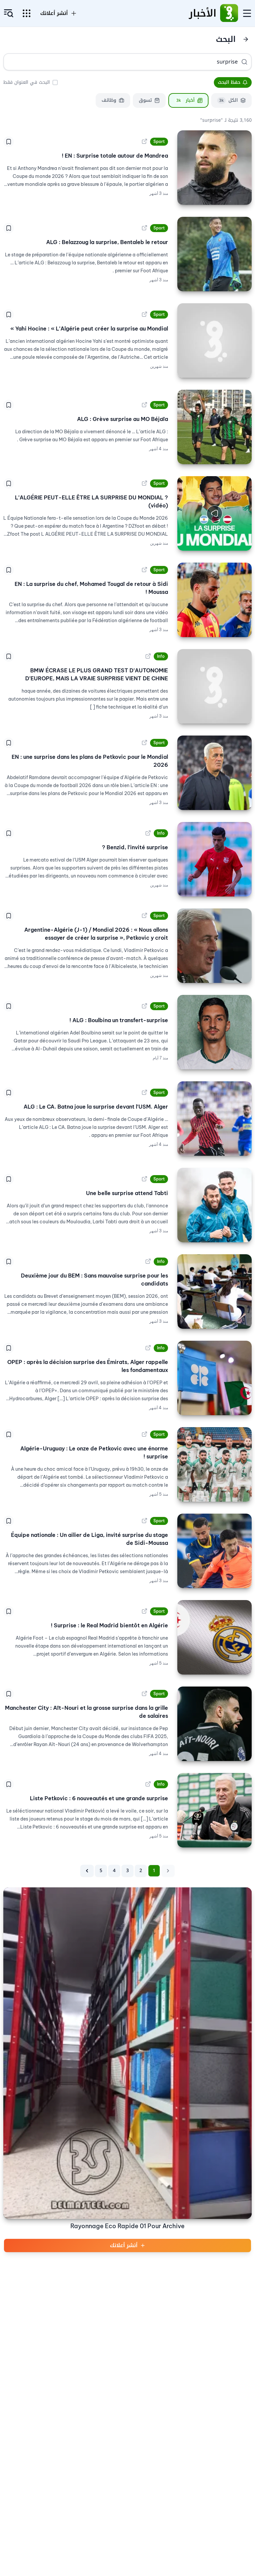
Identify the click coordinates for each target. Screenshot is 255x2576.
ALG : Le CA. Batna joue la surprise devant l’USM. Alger (96, 1107)
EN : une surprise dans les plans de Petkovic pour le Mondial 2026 (90, 761)
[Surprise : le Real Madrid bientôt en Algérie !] (214, 1637)
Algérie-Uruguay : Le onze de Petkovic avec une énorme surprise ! (94, 1452)
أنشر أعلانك (124, 2245)
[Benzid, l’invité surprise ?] (214, 859)
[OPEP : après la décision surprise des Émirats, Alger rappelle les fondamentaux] (214, 1378)
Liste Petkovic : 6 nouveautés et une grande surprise (99, 1798)
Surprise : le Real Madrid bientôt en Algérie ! (109, 1625)
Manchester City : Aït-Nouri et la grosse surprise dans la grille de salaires (86, 1712)
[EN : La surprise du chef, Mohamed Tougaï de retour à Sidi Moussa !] (214, 600)
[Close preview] (242, 541)
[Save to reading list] (9, 142)
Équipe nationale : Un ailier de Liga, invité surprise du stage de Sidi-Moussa (89, 1539)
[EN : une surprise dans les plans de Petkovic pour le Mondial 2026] (214, 773)
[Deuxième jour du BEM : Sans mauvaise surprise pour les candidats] (214, 1291)
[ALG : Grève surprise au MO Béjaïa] (214, 427)
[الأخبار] (229, 13)
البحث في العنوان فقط (27, 82)
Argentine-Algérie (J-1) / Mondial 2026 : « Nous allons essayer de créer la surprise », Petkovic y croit (96, 934)
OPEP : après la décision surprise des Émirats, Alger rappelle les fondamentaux (88, 1366)
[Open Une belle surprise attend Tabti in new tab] (144, 1179)
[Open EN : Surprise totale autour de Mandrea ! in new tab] (144, 142)
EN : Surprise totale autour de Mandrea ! (115, 156)
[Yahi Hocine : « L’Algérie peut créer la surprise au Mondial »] (214, 340)
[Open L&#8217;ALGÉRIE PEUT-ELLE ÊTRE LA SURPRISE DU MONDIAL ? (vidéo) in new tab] (144, 483)
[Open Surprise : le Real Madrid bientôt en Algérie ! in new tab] (144, 1611)
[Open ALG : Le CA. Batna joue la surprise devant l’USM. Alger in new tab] (144, 1093)
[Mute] (187, 541)
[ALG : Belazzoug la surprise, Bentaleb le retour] (214, 254)
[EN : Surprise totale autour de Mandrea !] (214, 168)
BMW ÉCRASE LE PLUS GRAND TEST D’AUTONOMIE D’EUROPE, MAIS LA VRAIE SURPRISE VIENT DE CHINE (97, 674)
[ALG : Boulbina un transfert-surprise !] (214, 1032)
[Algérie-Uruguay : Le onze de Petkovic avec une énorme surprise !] (214, 1464)
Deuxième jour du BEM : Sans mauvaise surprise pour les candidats (94, 1280)
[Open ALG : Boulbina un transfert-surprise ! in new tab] (144, 1006)
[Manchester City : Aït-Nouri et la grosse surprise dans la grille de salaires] (214, 1724)
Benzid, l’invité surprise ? (135, 847)
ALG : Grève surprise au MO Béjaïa (123, 419)
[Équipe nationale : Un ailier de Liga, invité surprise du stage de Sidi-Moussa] (214, 1551)
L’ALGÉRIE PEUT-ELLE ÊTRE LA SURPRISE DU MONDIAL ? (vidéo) (91, 501)
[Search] (244, 62)
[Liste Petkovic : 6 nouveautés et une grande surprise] (214, 1810)
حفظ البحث (229, 82)
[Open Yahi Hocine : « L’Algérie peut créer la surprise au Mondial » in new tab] (144, 315)
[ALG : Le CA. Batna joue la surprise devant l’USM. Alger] (214, 1119)
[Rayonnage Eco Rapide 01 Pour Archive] (127, 2053)
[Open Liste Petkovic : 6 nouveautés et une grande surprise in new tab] (148, 1784)
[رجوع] (246, 39)
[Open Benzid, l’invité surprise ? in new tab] (148, 833)
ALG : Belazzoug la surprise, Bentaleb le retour (107, 242)
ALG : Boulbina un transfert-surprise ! (119, 1020)
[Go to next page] (87, 1871)
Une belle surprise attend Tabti (127, 1193)
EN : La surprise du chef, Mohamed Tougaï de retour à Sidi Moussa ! (91, 588)
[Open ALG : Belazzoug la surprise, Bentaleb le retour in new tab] (144, 228)
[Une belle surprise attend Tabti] (214, 1205)
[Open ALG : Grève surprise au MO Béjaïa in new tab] (144, 405)
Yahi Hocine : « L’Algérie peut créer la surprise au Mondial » (89, 329)
